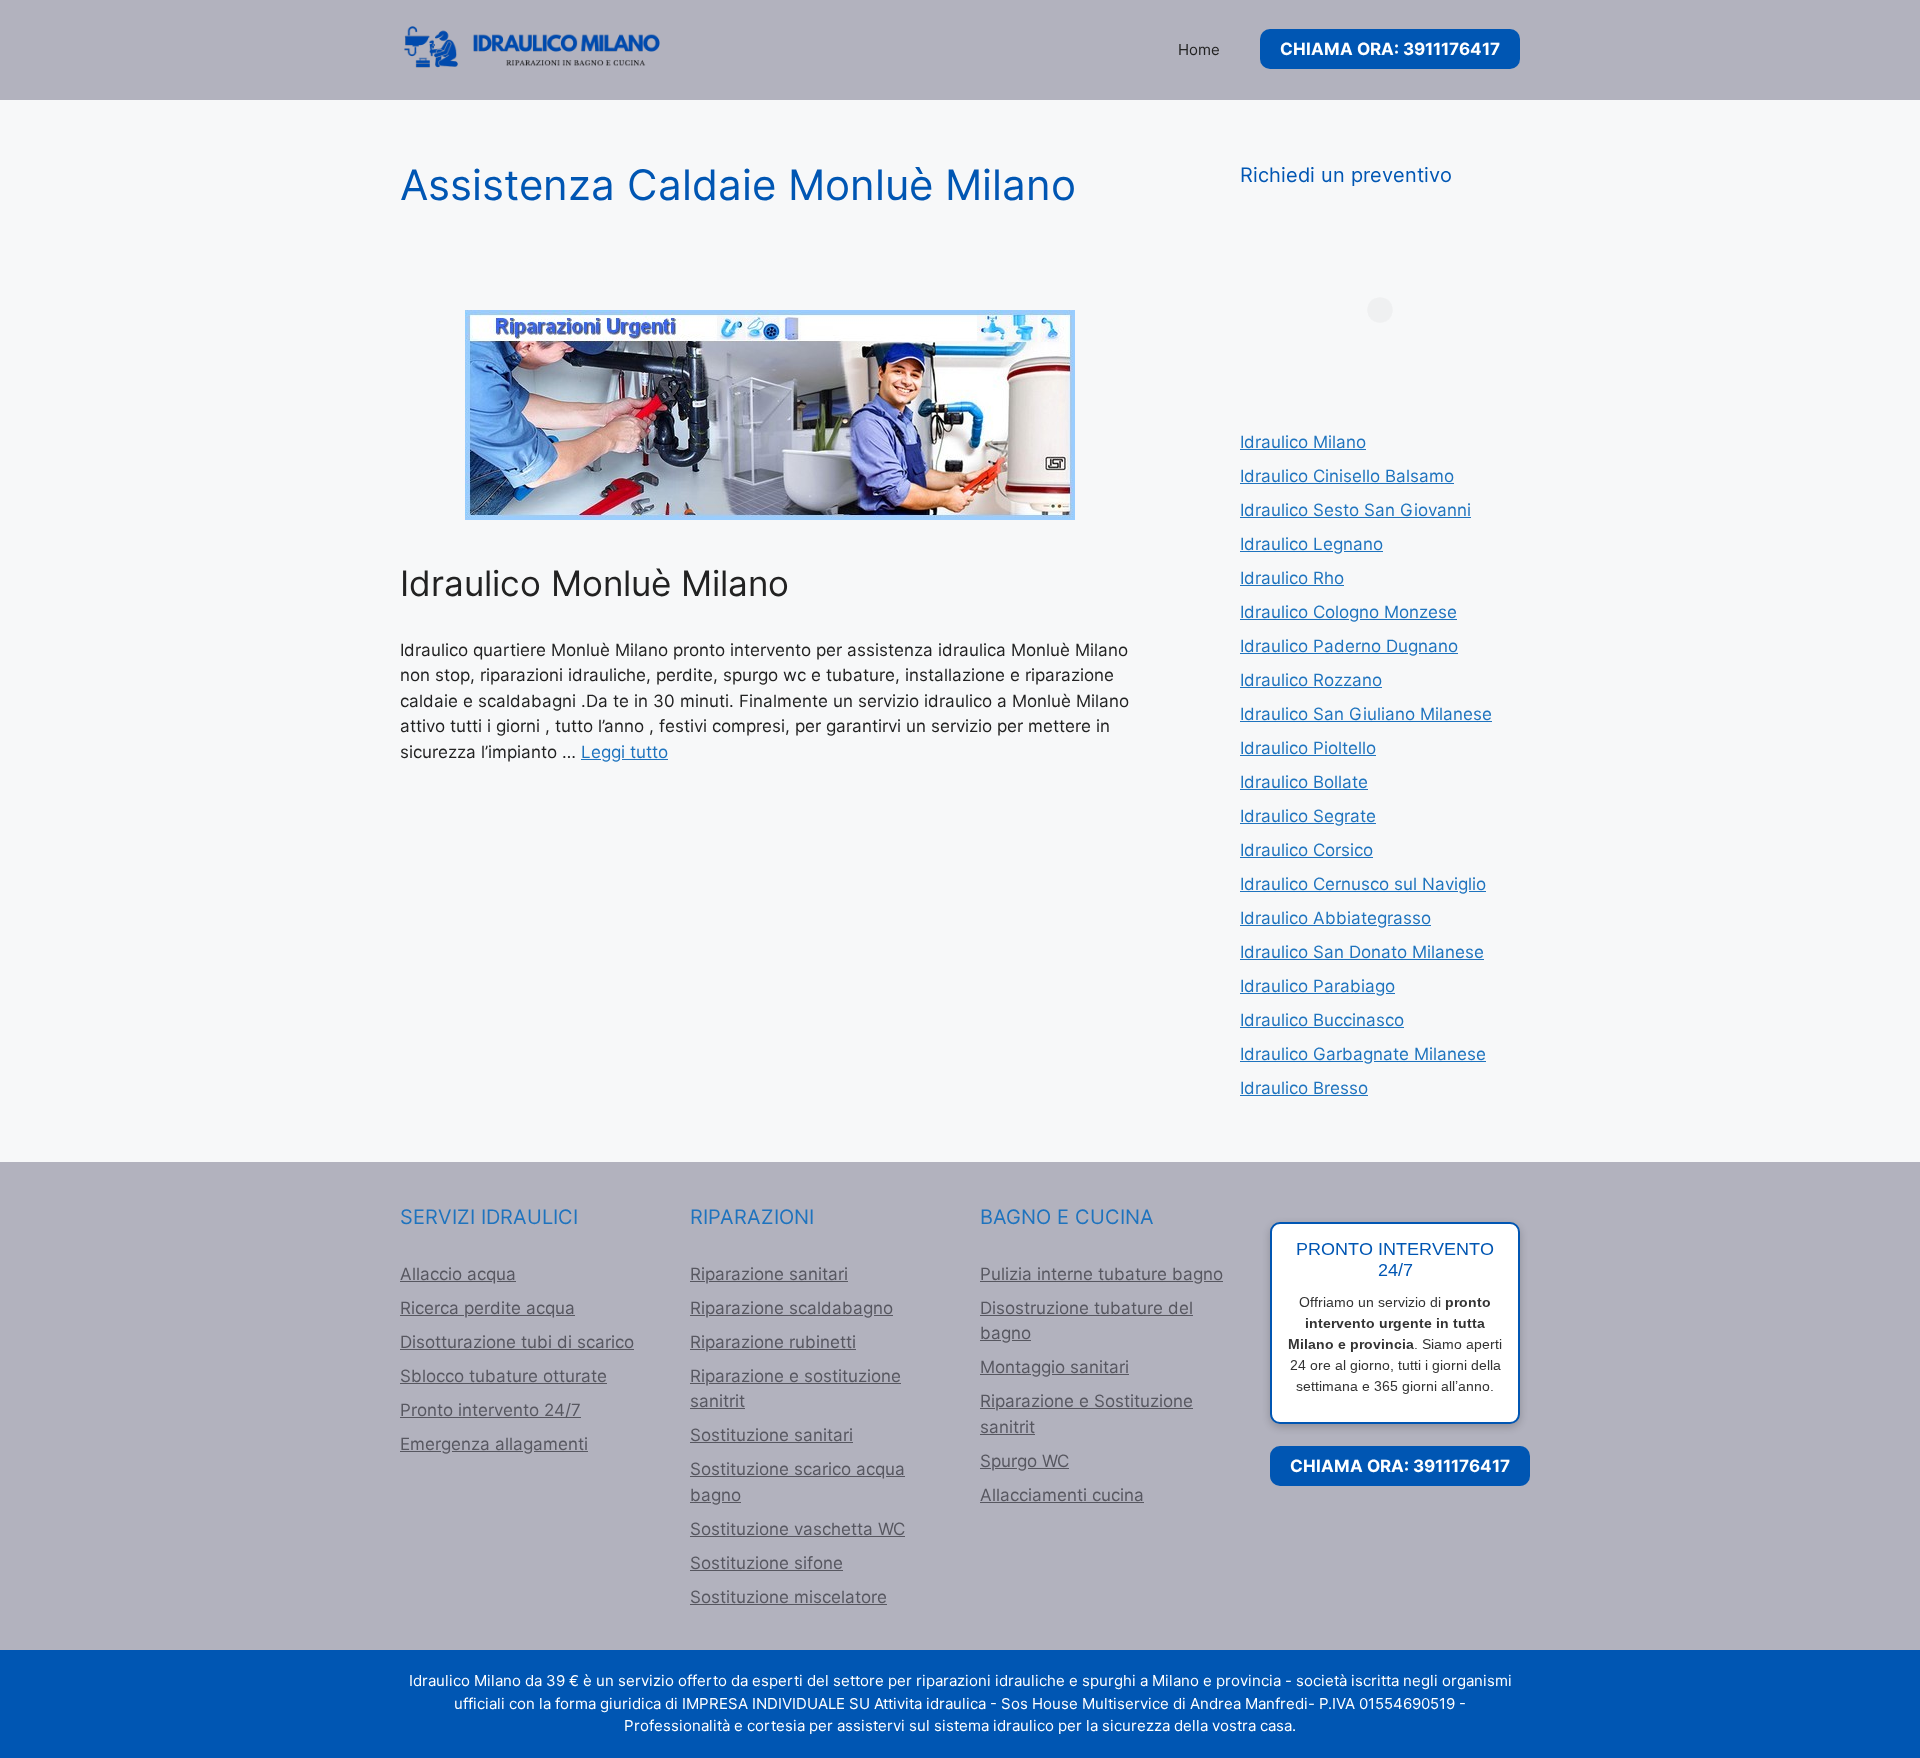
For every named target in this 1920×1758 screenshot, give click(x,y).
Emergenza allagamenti (494, 1444)
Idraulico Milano (1303, 442)
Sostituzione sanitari (771, 1435)
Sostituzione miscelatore (788, 1597)
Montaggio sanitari (1054, 1367)
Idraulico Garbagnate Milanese (1363, 1054)
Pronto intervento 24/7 (490, 1410)
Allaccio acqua (458, 1274)
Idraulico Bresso (1304, 1088)
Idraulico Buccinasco (1322, 1020)
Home (1199, 49)
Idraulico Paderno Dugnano (1349, 646)
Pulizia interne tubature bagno (1101, 1274)
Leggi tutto (624, 752)
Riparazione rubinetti (773, 1342)
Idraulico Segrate (1308, 816)
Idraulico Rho (1292, 578)
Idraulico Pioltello (1308, 748)
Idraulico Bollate (1304, 782)
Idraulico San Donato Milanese (1362, 952)
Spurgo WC (1024, 1461)
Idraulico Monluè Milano (594, 583)
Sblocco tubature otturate (503, 1376)
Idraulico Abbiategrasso (1335, 918)
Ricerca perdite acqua (487, 1308)
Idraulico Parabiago (1317, 986)
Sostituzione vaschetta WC (797, 1529)
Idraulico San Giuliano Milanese (1366, 714)
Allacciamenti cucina (1062, 1495)
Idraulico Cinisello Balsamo (1347, 476)
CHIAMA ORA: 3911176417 (1390, 49)
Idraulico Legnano (1311, 544)
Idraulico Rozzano (1311, 680)
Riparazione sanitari (769, 1274)
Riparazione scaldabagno (791, 1308)
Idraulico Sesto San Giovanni (1355, 510)
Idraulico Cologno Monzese (1348, 612)
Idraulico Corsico (1306, 850)
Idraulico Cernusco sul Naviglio (1363, 884)
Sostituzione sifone (766, 1563)
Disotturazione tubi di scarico (517, 1342)
